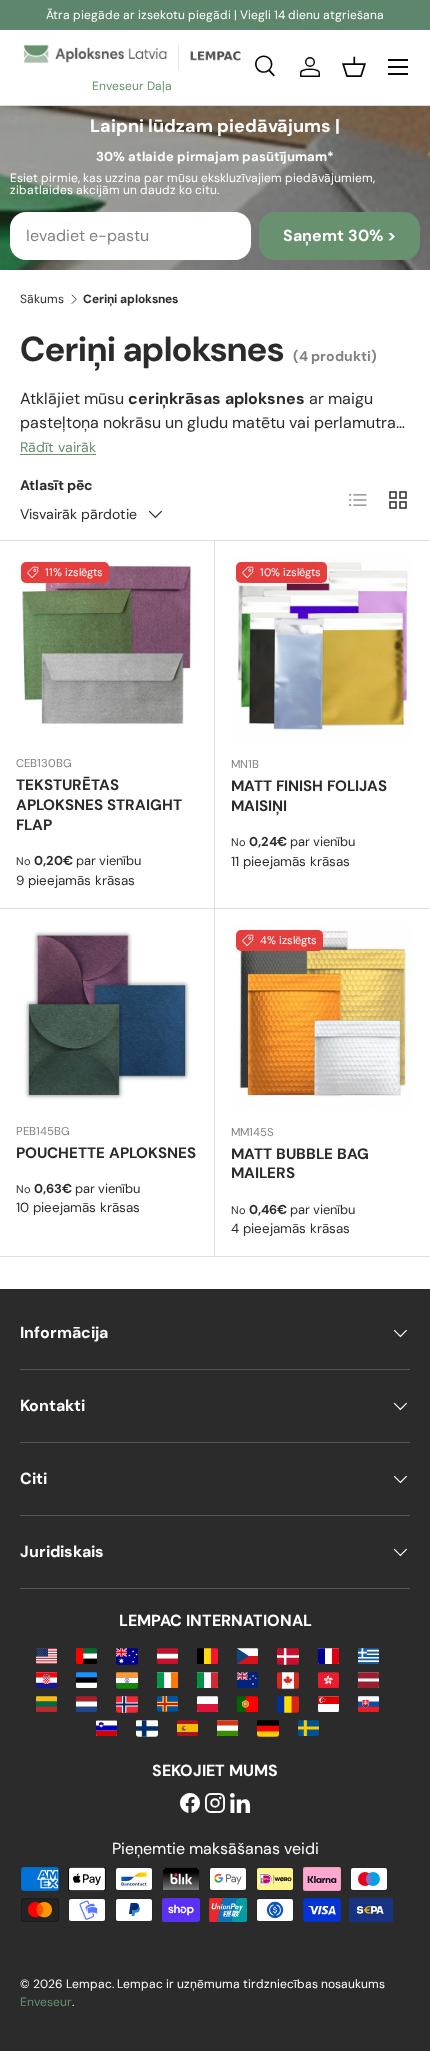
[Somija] (146, 1726)
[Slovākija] (368, 1702)
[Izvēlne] (398, 67)
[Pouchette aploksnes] (107, 1016)
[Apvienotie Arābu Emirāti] (86, 1654)
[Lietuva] (46, 1702)
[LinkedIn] (240, 1804)
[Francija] (328, 1654)
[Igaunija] (86, 1678)
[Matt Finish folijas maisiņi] (322, 648)
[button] (354, 67)
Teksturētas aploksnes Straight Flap (99, 805)
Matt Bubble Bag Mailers (300, 1164)
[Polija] (207, 1702)
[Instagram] (215, 1804)
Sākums (42, 299)
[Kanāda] (287, 1678)
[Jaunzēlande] (247, 1678)
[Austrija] (167, 1654)
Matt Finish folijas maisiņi (309, 796)
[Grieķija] (368, 1654)
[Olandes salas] (167, 1702)
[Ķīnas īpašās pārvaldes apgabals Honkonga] (328, 1678)
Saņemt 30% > (339, 235)
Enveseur (46, 2002)
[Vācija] (267, 1726)
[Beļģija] (207, 1654)
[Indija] (126, 1678)
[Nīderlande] (86, 1702)
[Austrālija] (126, 1654)
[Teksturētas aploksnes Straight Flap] (107, 648)
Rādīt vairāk (58, 447)
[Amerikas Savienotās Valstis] (46, 1654)
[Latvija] (368, 1678)
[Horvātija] (46, 1678)
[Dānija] (287, 1654)
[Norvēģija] (126, 1702)
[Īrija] (167, 1678)
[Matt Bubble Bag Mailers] (322, 1016)
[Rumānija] (287, 1702)
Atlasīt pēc (56, 485)
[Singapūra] (328, 1702)
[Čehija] (247, 1654)
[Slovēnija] (106, 1726)
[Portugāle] (247, 1702)
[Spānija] (187, 1726)
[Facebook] (190, 1804)
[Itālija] (207, 1678)
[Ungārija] (227, 1726)
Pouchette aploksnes (106, 1153)
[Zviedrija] (308, 1726)
